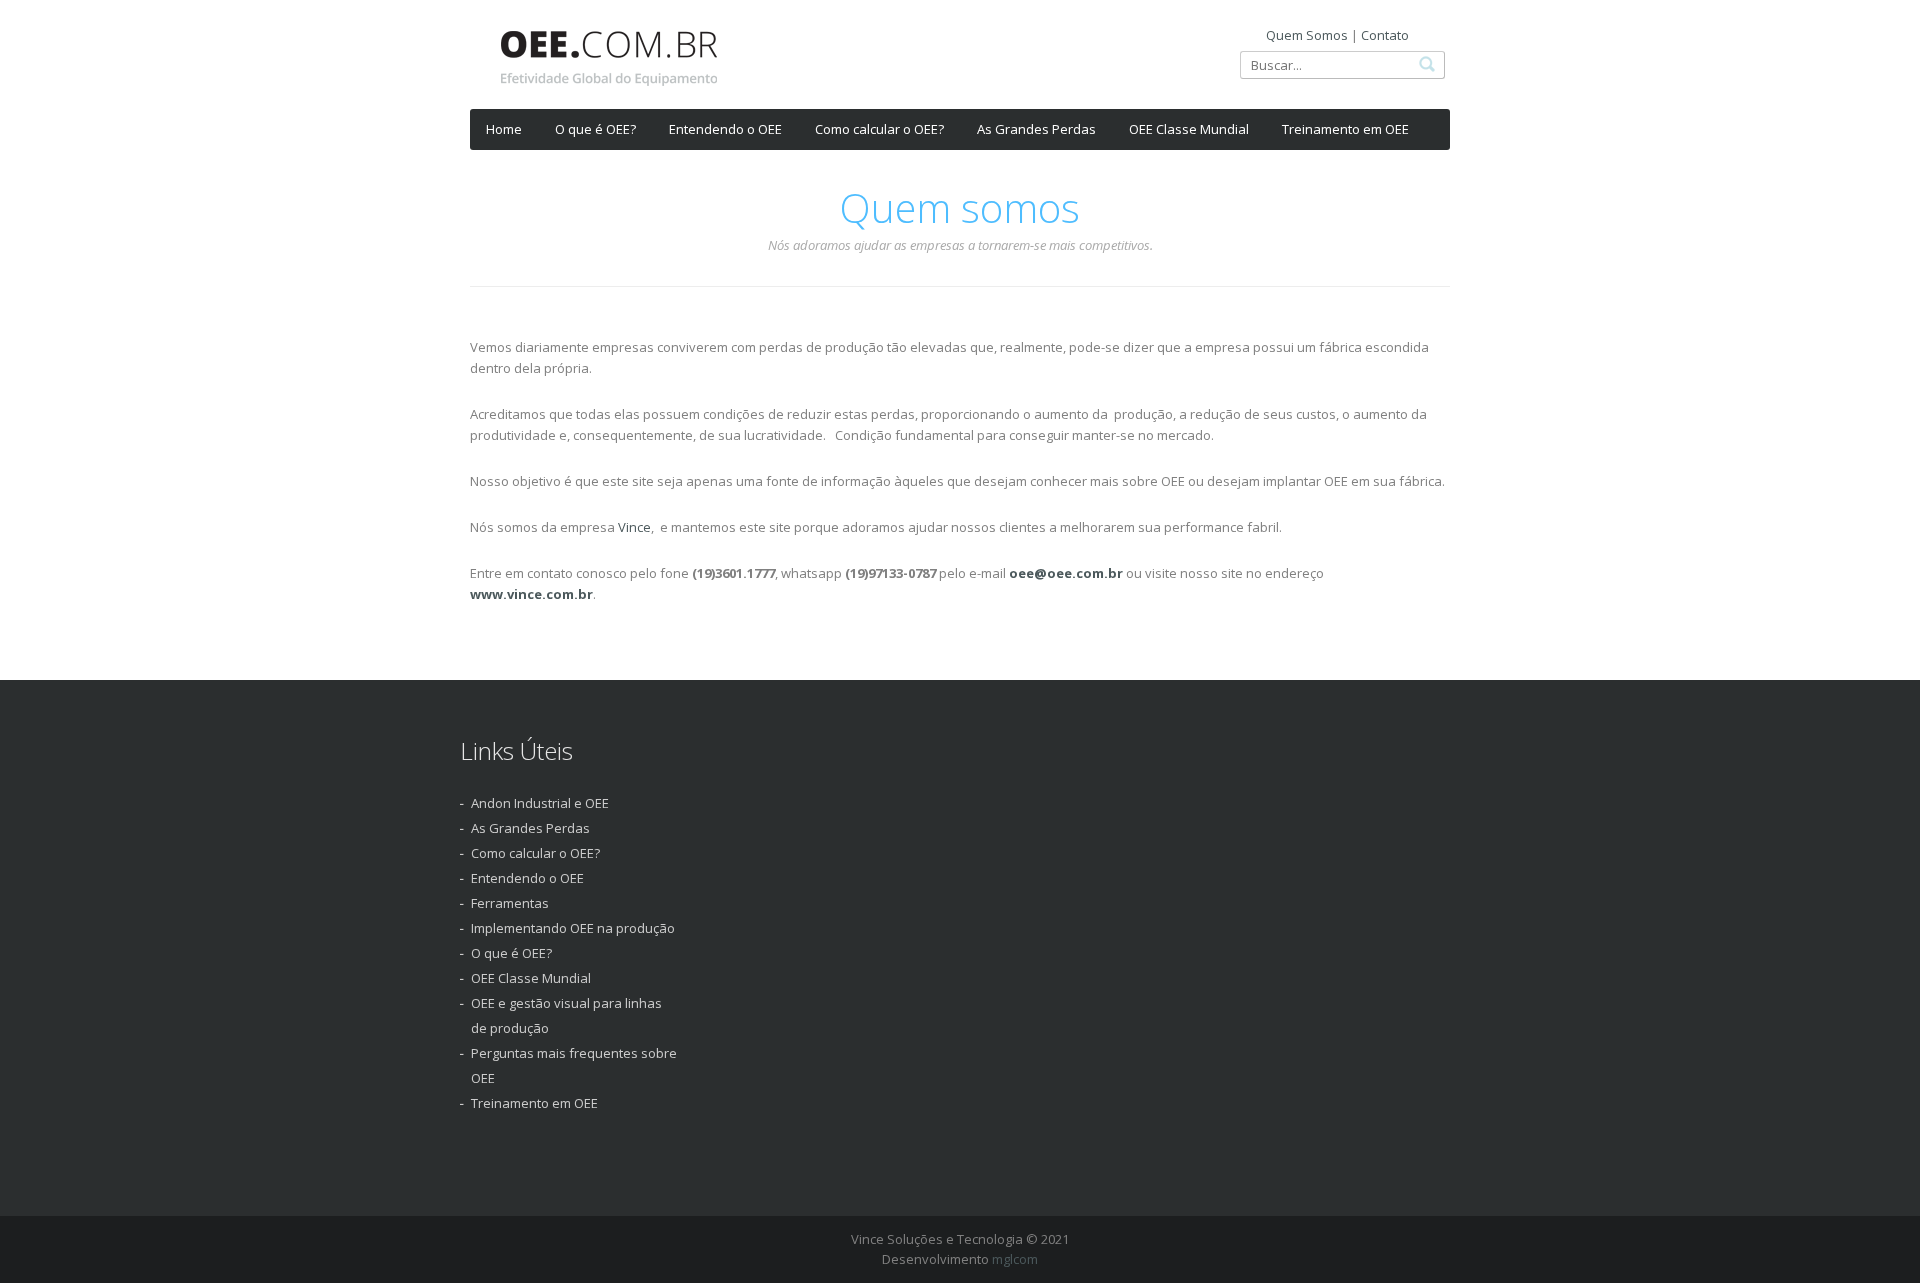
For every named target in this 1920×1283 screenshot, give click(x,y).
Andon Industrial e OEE (540, 803)
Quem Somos (1307, 35)
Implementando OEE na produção (573, 928)
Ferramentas (510, 903)
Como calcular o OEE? (879, 129)
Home (504, 129)
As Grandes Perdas (1036, 129)
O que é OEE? (595, 129)
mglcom (1015, 1259)
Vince (634, 527)
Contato (1385, 35)
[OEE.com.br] (609, 64)
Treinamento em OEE (1345, 129)
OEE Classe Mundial (1189, 129)
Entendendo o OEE (725, 129)
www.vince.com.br (531, 594)
